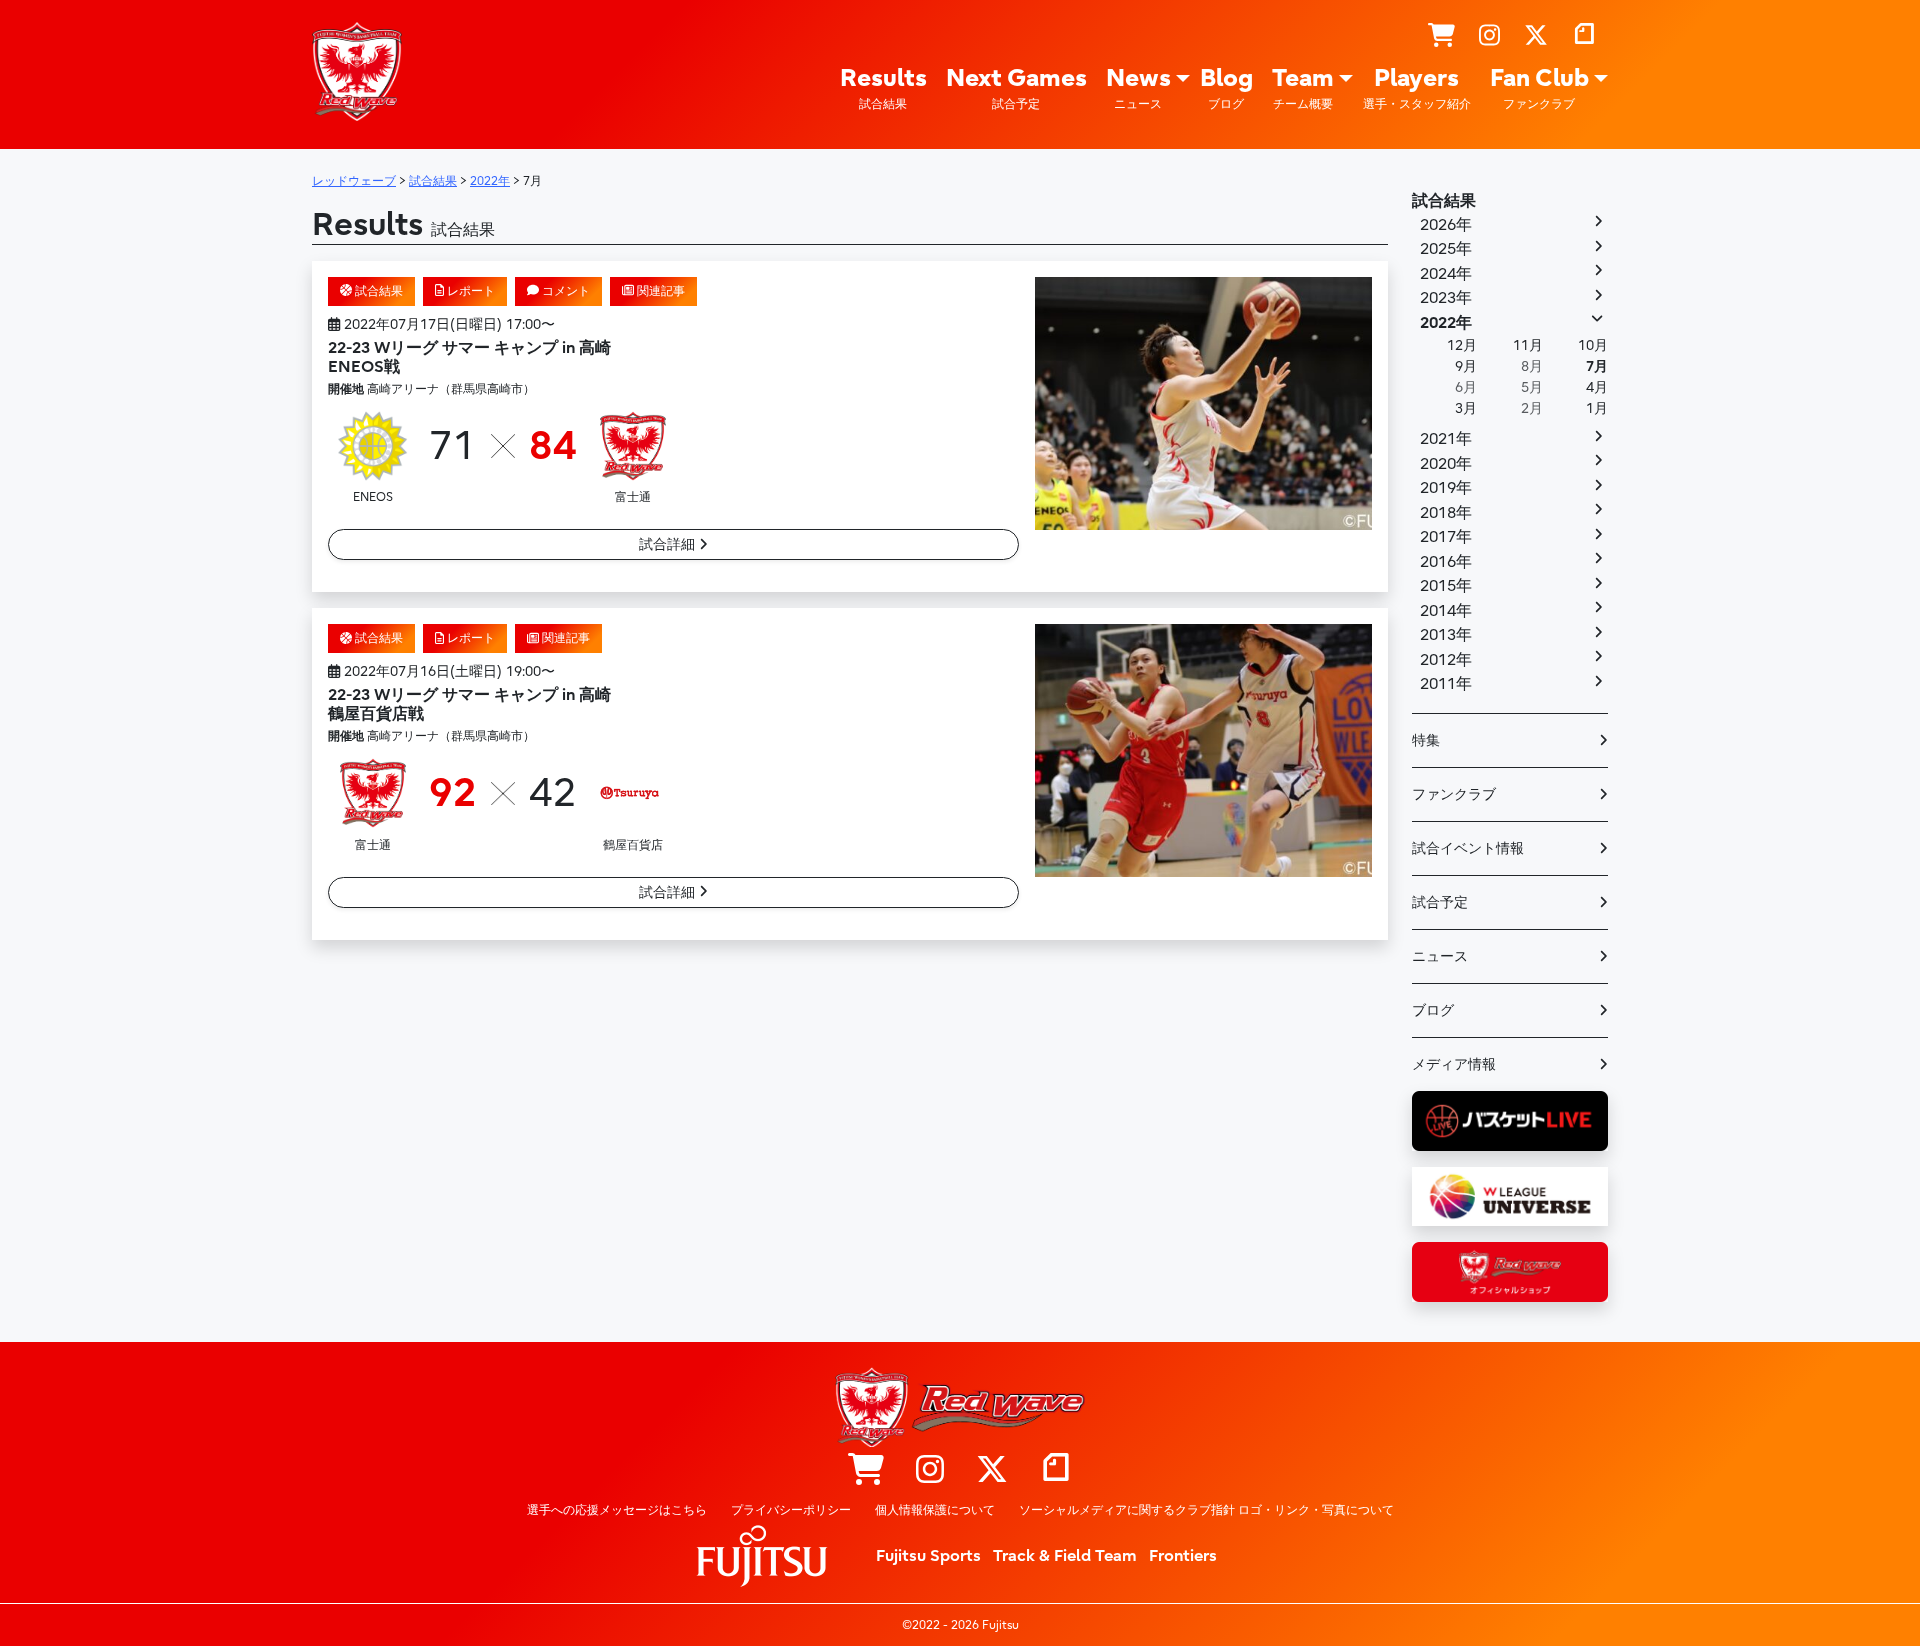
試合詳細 (669, 544)
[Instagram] (1489, 36)
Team (1303, 87)
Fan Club (1539, 87)
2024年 (1446, 274)
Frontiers (1183, 1556)
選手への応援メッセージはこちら (617, 1510)
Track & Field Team (1065, 1556)
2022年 (1446, 323)
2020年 (1446, 464)
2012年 (1446, 660)
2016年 (1446, 562)
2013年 (1446, 635)
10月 (1593, 345)
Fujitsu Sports (928, 1556)
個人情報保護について (935, 1510)
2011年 (1446, 684)
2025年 (1446, 249)
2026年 (1446, 225)
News (1138, 87)
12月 (1462, 345)
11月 (1528, 345)
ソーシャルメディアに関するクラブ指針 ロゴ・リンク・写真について (1206, 1510)
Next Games (1016, 87)
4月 (1597, 387)
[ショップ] (1441, 36)
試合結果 (377, 291)
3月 (1466, 408)
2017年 (1446, 537)
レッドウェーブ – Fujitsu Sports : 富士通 (357, 71)
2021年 (1446, 439)
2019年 (1446, 488)
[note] (1584, 36)
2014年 (1446, 611)
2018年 (1446, 513)
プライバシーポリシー (791, 1510)
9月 (1466, 366)
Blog (1226, 87)
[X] (1536, 36)
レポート (469, 291)
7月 (1597, 366)
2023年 (1446, 298)
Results (883, 87)
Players (1417, 87)
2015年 (1446, 586)
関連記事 (659, 291)
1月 (1597, 408)
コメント (564, 291)
